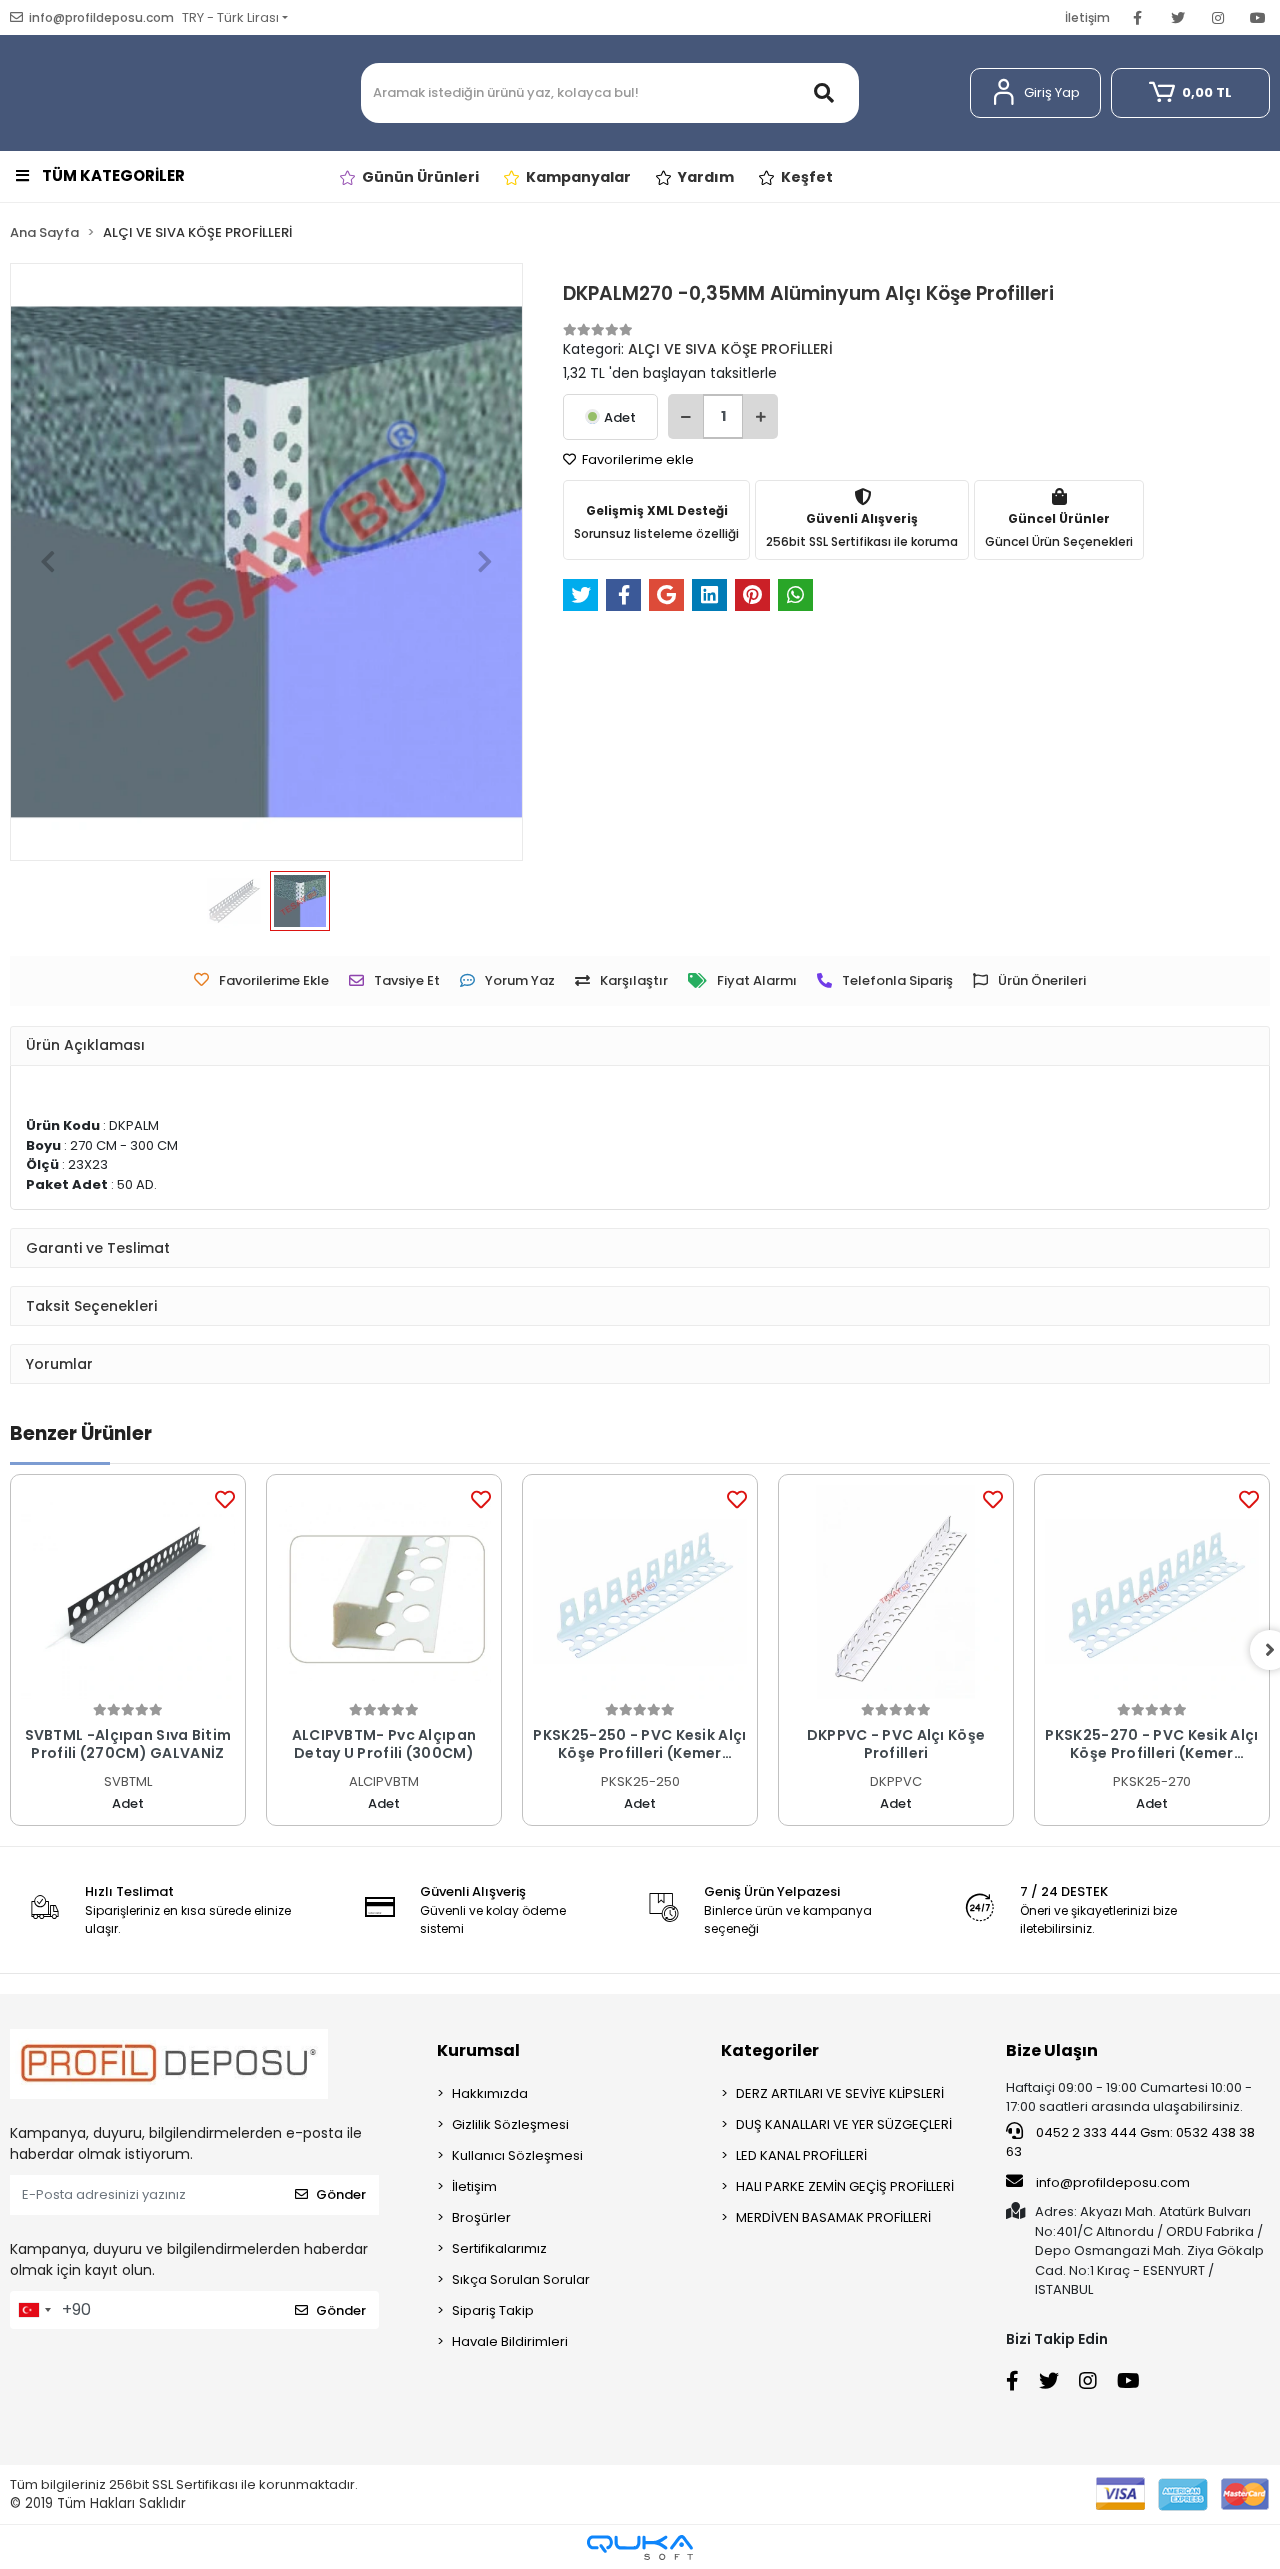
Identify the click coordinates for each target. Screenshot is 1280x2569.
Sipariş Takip (493, 2310)
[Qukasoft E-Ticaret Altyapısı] (640, 2547)
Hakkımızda (490, 2093)
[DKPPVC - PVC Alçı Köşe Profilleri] (896, 1592)
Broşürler (481, 2217)
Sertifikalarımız (499, 2248)
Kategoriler (770, 2050)
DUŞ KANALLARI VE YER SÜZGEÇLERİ (844, 2124)
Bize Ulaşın (1052, 2050)
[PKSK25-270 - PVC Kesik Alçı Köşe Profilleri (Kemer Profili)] (1152, 1592)
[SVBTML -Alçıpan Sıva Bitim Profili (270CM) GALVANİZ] (128, 1592)
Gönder (341, 2194)
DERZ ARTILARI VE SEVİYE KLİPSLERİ (840, 2093)
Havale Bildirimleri (510, 2341)
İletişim (1087, 17)
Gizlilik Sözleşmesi (510, 2124)
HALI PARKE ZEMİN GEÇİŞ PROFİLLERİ (845, 2186)
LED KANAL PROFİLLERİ (801, 2155)
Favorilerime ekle (636, 459)
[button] (1035, 93)
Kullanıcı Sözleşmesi (517, 2155)
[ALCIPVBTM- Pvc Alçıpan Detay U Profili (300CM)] (384, 1592)
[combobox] (34, 2310)
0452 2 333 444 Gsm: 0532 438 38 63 (1130, 2142)
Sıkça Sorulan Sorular (521, 2279)
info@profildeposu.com (1113, 2182)
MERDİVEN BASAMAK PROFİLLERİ (833, 2217)
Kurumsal (478, 2050)
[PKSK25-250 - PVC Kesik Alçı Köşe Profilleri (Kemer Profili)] (640, 1592)
